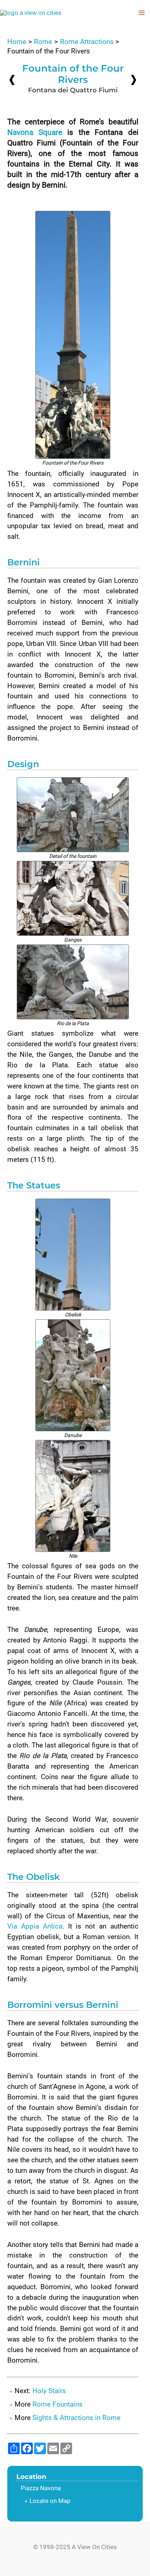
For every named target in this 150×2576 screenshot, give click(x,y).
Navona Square (35, 132)
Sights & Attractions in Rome (76, 2418)
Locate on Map (50, 2501)
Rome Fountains (58, 2404)
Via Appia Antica (35, 1926)
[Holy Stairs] (134, 79)
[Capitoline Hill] (12, 80)
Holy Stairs (49, 2391)
